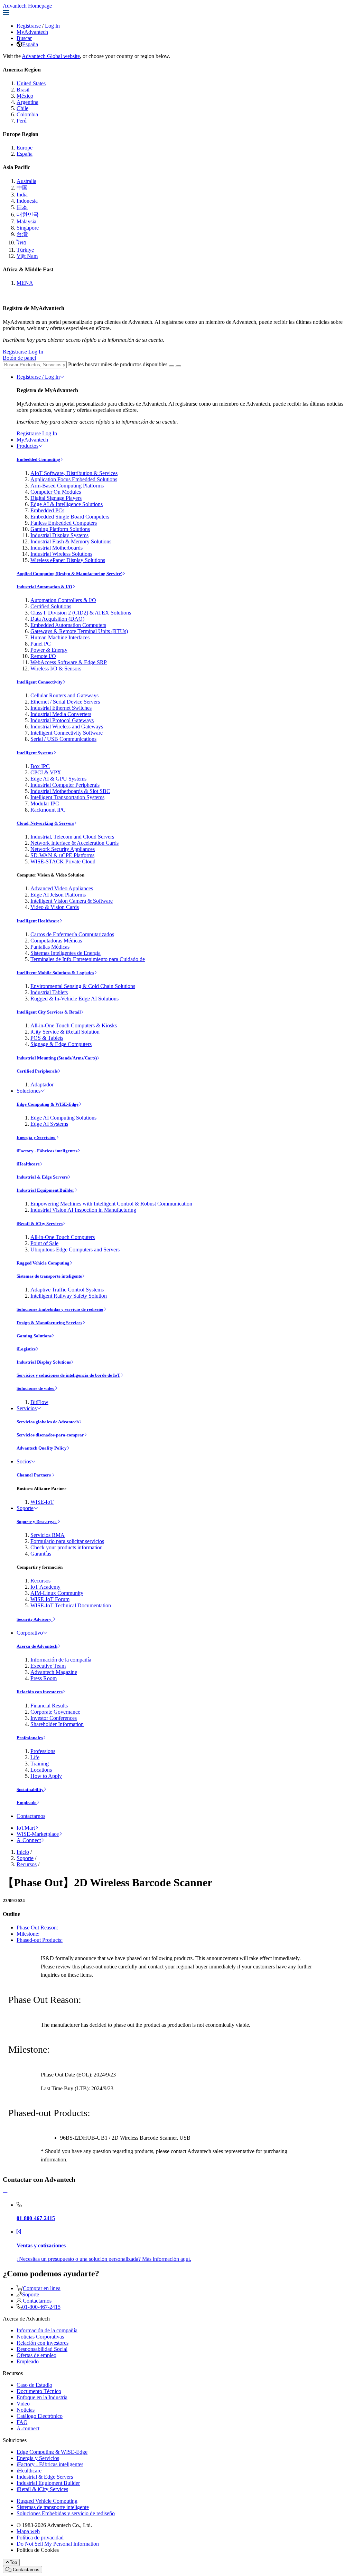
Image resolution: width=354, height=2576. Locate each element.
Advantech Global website (51, 56)
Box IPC (40, 766)
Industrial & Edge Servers (42, 1177)
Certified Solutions (51, 606)
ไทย (21, 243)
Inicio (23, 1852)
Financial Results (49, 1706)
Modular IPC (45, 803)
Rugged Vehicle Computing (43, 1263)
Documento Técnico (39, 2391)
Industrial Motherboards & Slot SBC (70, 791)
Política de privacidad (40, 2538)
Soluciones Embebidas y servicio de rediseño (60, 1309)
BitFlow (39, 1402)
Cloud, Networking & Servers (45, 823)
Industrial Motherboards (57, 548)
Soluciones (29, 1091)
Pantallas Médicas (50, 947)
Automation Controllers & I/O (63, 600)
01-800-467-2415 (41, 2307)
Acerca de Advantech (37, 1646)
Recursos (40, 1581)
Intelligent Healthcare (38, 921)
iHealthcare (28, 1164)
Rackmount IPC (48, 810)
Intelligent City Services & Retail (49, 1012)
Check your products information (67, 1547)
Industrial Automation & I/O (44, 587)
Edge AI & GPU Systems (58, 779)
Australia (26, 181)
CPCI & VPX (46, 772)
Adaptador (42, 1084)
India (22, 195)
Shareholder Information (57, 1724)
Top (13, 2562)
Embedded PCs (47, 510)
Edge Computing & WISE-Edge (48, 1104)
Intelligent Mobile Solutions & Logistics (55, 973)
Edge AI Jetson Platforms (58, 895)
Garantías (41, 1554)
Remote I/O (43, 656)
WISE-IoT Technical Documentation (71, 1605)
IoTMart (26, 1828)
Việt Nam (27, 256)
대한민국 (28, 215)
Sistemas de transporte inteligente (49, 1276)
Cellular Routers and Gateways (64, 695)
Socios (24, 1461)
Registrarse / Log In (38, 377)
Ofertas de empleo (36, 2355)
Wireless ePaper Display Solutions (68, 560)
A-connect (28, 2428)
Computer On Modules (56, 492)
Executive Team (48, 1666)
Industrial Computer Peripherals (65, 785)
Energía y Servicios (36, 1137)
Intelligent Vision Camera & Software (72, 901)
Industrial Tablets (49, 992)
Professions (43, 1751)
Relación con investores (40, 1692)
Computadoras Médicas (56, 941)
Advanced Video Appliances (62, 888)
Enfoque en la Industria (42, 2397)
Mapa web (28, 2531)
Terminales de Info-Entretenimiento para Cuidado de (88, 959)
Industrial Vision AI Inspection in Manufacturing (83, 1210)
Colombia (27, 114)
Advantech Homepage (27, 6)
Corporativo (30, 1633)
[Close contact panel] (5, 2193)
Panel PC (41, 644)
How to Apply (46, 1776)
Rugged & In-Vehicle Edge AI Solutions (74, 999)
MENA (25, 283)
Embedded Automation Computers (68, 625)
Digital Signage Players (56, 498)
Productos (27, 446)
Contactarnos (31, 1816)
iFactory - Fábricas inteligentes (47, 1151)
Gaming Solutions (34, 1336)
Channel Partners (34, 1475)
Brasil (23, 90)
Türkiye (25, 250)
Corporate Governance (55, 1712)
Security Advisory (35, 1619)
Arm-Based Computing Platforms (67, 486)
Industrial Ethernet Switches (61, 708)
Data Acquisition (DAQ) (57, 619)
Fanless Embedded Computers (64, 523)
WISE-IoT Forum (50, 1599)
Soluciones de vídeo (36, 1388)
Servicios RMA (48, 1535)
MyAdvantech (32, 32)
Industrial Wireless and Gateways (67, 727)
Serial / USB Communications (63, 739)
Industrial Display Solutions (44, 1362)
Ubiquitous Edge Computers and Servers (75, 1250)
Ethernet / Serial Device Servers (65, 702)
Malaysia (26, 221)
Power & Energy (49, 650)
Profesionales (30, 1738)
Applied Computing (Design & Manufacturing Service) (69, 574)
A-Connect (29, 1840)
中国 (22, 188)
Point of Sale (44, 1243)
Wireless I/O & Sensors (56, 669)
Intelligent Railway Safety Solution (69, 1296)
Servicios (27, 1408)
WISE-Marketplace (38, 1834)
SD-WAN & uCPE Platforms (62, 855)
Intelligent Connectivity (40, 682)
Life (35, 1757)
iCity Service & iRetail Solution (65, 1032)
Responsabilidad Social (42, 2349)
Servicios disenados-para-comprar (50, 1435)
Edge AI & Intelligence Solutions (67, 504)
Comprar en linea (42, 2288)
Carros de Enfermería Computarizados (72, 934)
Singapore (28, 228)
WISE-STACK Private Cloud (63, 861)
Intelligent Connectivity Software (67, 733)
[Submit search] (171, 366)
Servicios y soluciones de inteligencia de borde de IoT (68, 1375)
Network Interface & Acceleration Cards (74, 843)
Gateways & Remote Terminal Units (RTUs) (79, 631)
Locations (41, 1770)
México (25, 96)
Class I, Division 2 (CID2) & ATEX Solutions (81, 613)
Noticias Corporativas (40, 2337)
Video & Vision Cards (55, 907)
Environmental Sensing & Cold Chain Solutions (83, 986)
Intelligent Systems (35, 753)
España (30, 44)
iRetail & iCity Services (40, 1224)
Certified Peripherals (37, 1071)
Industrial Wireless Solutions (61, 554)
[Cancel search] (178, 366)
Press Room (44, 1678)
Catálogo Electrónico (40, 2416)
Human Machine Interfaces (60, 637)
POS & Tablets (47, 1038)
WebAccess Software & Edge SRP (69, 662)
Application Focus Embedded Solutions (74, 479)
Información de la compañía (61, 1660)
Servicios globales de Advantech (48, 1422)
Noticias (26, 2410)
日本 (22, 207)
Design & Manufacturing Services (49, 1323)
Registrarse (29, 26)
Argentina (27, 102)
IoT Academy (45, 1587)
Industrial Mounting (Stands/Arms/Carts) (57, 1058)
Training (40, 1764)
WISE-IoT (42, 1502)
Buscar (24, 38)
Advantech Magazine (54, 1672)
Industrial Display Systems (59, 535)
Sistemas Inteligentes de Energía (66, 953)
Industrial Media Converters (61, 714)
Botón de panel (19, 358)
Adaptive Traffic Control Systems (67, 1290)
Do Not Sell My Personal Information (58, 2544)
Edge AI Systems (49, 1124)
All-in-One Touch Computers (63, 1237)
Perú (22, 121)
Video (23, 2404)
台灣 (22, 234)
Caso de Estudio (34, 2385)
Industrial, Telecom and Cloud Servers (72, 837)
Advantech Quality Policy (42, 1448)
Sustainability (30, 1789)
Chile (22, 108)
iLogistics (26, 1349)
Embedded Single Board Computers (70, 517)
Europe (25, 148)
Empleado (27, 1803)
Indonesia (27, 201)
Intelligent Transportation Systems (67, 797)
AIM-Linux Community (57, 1593)
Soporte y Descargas (37, 1522)
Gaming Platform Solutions (60, 529)
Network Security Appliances (63, 849)
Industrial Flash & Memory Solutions (71, 541)
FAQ (22, 2422)
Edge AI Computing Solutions (63, 1118)
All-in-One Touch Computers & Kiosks (74, 1025)
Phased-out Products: (40, 1940)
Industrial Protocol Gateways (62, 720)
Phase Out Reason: (37, 1928)
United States (31, 83)
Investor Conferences (54, 1718)
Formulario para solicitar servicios (67, 1541)
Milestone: (28, 1934)
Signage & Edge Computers (61, 1044)
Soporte (25, 1508)
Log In (52, 26)
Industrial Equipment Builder (45, 1190)
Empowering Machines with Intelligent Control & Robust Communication (111, 1204)
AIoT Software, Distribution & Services (74, 473)
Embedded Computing (38, 459)
